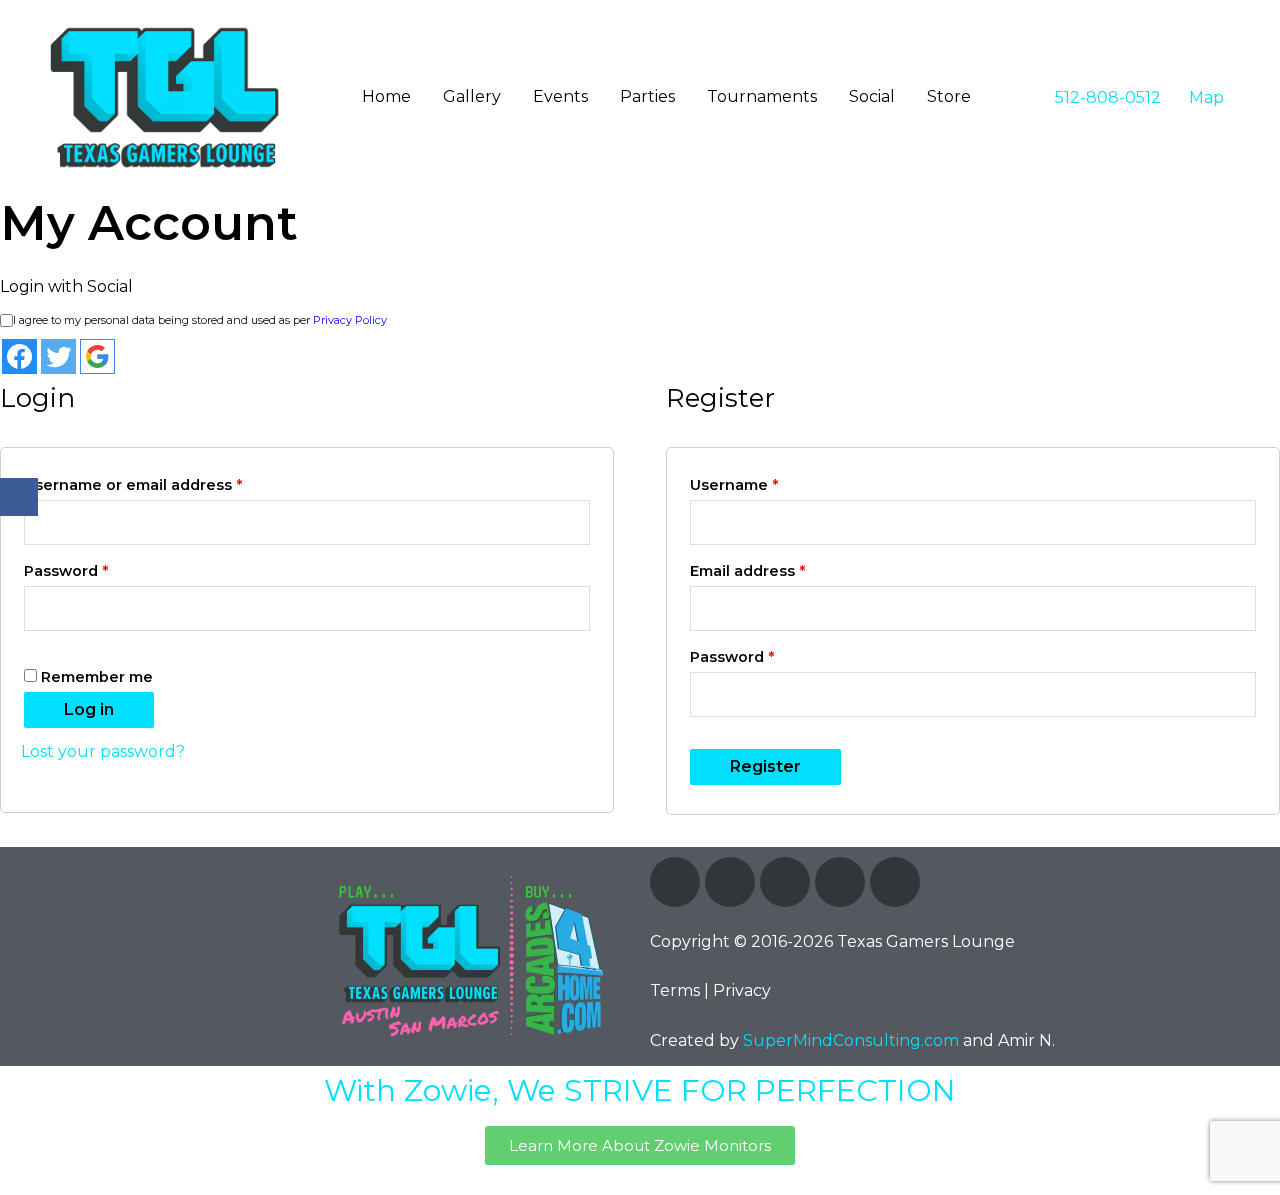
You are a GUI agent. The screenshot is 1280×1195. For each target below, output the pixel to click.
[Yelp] (895, 882)
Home (386, 96)
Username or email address (133, 485)
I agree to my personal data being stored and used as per (200, 320)
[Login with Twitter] (58, 356)
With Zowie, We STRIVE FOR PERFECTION (640, 1090)
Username (734, 485)
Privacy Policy (350, 320)
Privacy (742, 990)
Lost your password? (103, 751)
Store (949, 96)
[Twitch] (785, 882)
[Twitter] (730, 882)
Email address (747, 571)
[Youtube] (840, 882)
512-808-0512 (1106, 97)
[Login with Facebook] (19, 356)
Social (872, 96)
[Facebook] (675, 882)
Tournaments (762, 96)
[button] (640, 1145)
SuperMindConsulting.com (851, 1040)
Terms (675, 990)
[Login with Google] (97, 356)
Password (66, 571)
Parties (647, 96)
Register (765, 766)
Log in (89, 709)
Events (560, 96)
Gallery (472, 96)
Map (1204, 97)
